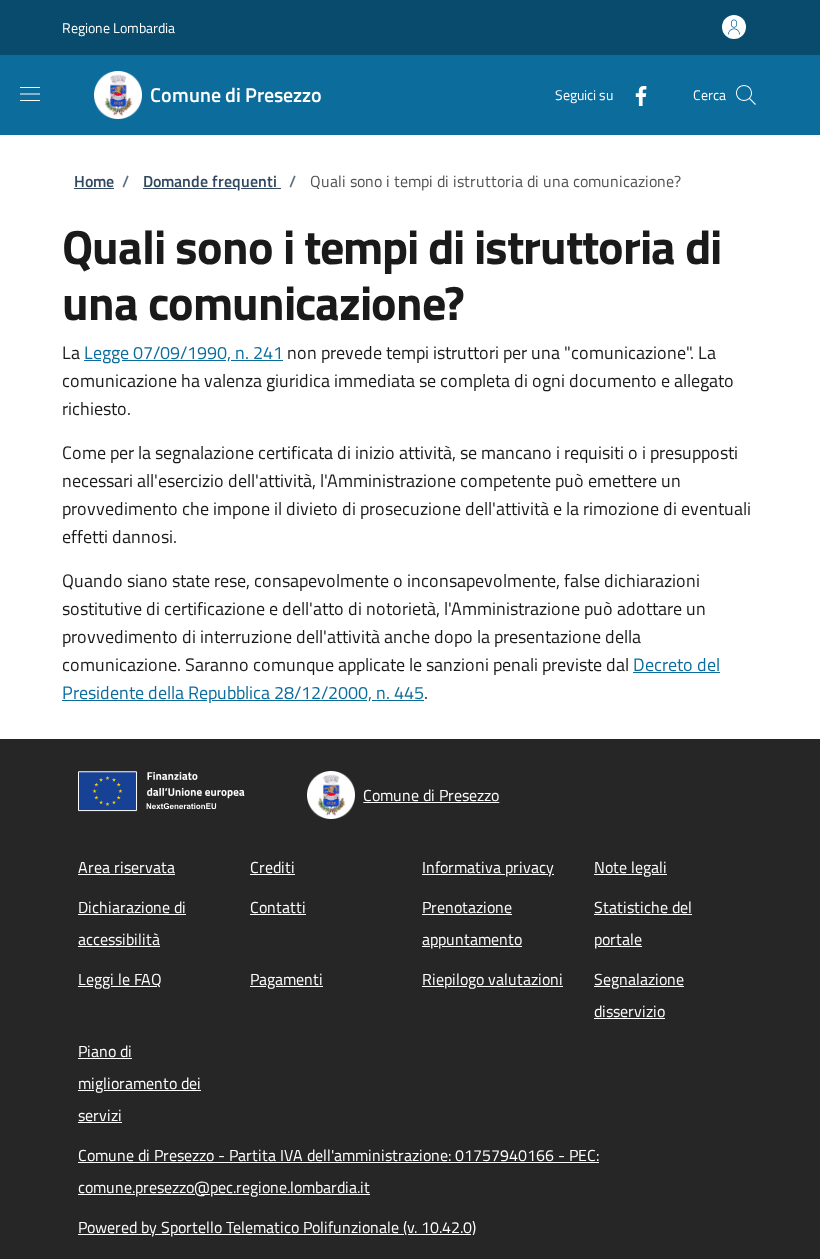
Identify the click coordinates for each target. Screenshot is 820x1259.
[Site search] (746, 95)
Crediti (272, 867)
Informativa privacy (488, 867)
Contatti (278, 907)
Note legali (630, 867)
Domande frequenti (212, 181)
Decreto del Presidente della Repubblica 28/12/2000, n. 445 (391, 678)
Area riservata (126, 867)
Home (94, 181)
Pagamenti (286, 979)
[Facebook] (633, 94)
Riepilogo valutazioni (492, 979)
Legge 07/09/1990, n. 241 (183, 352)
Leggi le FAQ (120, 979)
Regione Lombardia (118, 27)
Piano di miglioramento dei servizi (139, 1083)
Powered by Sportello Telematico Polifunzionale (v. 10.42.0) (277, 1227)
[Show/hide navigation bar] (30, 94)
